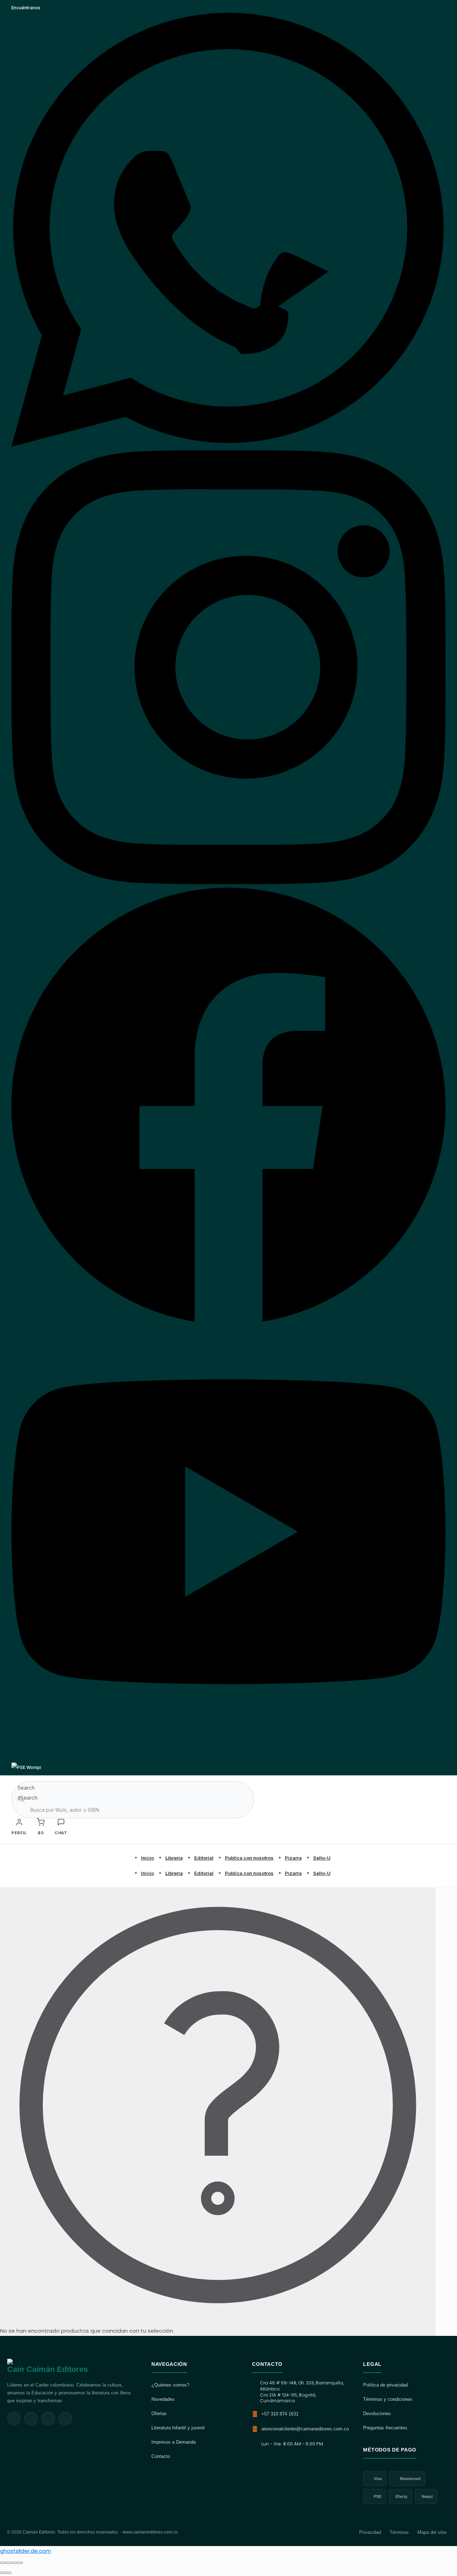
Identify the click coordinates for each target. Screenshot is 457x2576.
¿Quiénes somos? (170, 2385)
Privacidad (370, 2532)
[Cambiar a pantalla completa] (9, 2563)
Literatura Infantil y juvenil (178, 2428)
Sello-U (322, 1858)
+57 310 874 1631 (280, 2414)
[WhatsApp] (228, 445)
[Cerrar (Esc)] (20, 2563)
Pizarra (293, 1858)
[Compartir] (14, 2563)
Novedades (163, 2399)
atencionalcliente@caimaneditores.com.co (305, 2429)
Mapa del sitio (432, 2532)
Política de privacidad (385, 2385)
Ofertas (159, 2413)
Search (26, 1788)
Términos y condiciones (388, 2399)
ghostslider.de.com (26, 2551)
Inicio (147, 1858)
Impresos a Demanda (174, 2442)
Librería (174, 1858)
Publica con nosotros (249, 1858)
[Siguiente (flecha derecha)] (9, 2573)
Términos (399, 2532)
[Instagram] (228, 883)
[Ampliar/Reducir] (3, 2563)
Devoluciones (377, 2413)
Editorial (204, 1858)
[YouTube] (228, 1757)
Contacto (161, 2456)
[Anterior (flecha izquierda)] (3, 2573)
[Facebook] (228, 1320)
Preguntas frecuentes (385, 2428)
